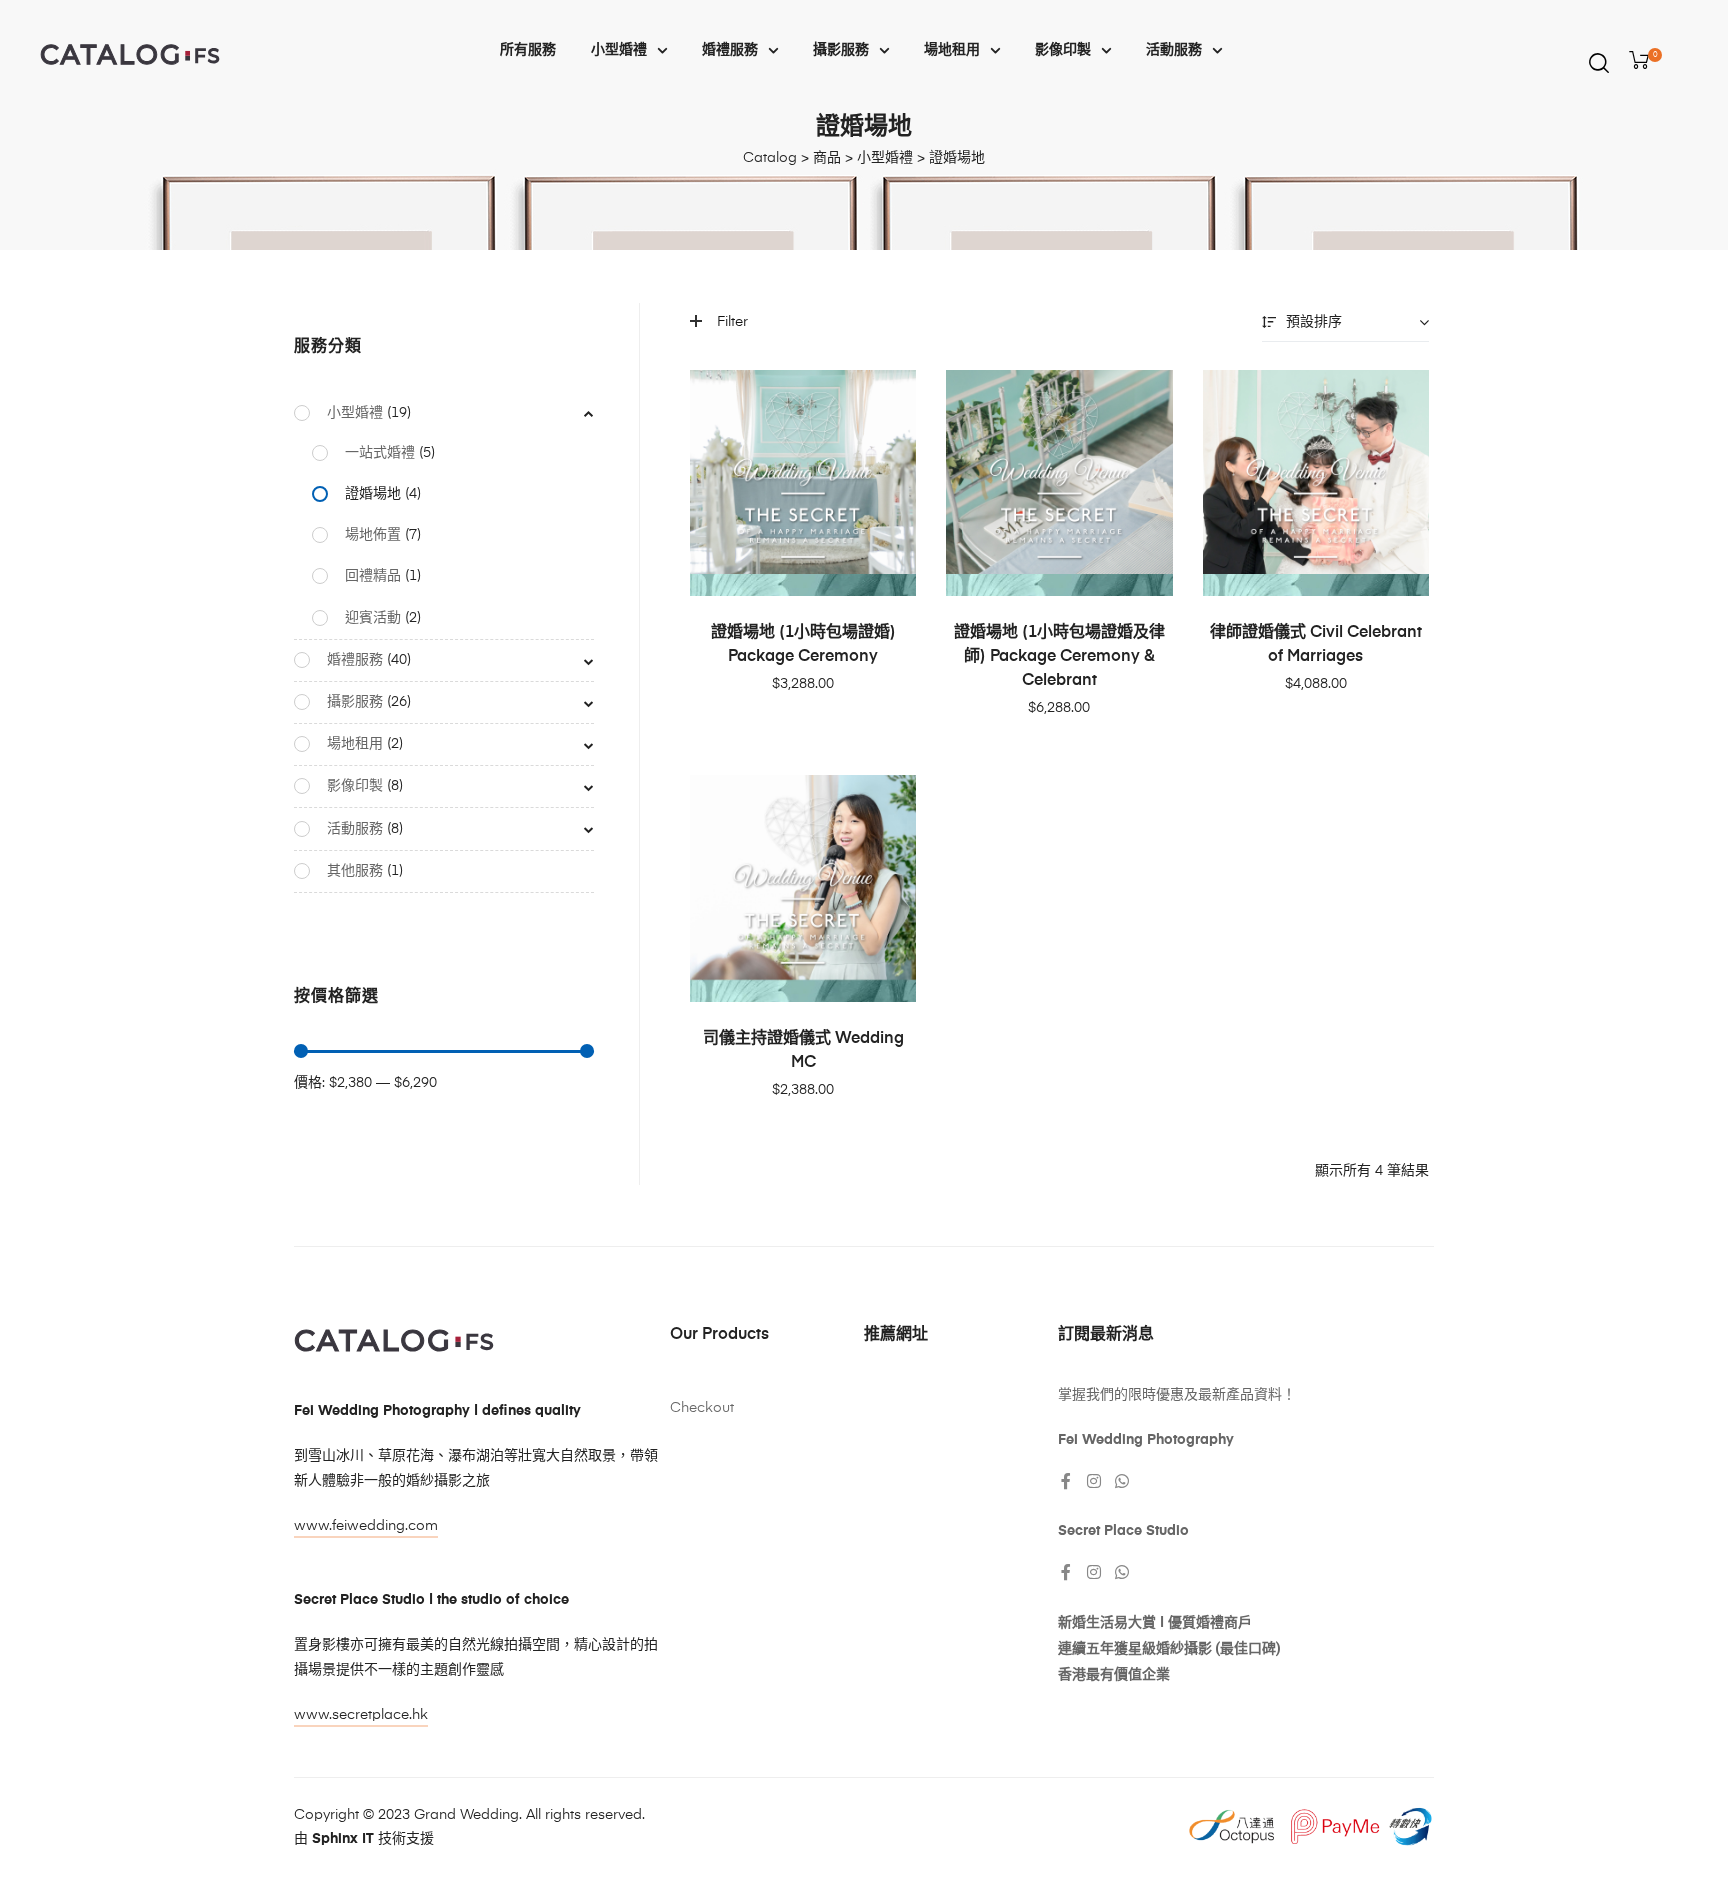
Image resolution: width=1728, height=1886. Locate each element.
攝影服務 (841, 50)
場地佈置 (373, 535)
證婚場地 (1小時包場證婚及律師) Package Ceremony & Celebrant (1059, 657)
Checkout (702, 1408)
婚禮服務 (730, 50)
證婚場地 (373, 494)
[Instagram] (1094, 1481)
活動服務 (1174, 50)
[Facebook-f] (1066, 1481)
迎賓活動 (373, 618)
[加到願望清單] (891, 395)
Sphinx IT (343, 1839)
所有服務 (528, 50)
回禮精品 (373, 576)
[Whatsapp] (1122, 1481)
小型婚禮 (619, 50)
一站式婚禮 (380, 453)
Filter (732, 322)
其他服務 (355, 871)
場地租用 (952, 50)
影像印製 (1063, 50)
